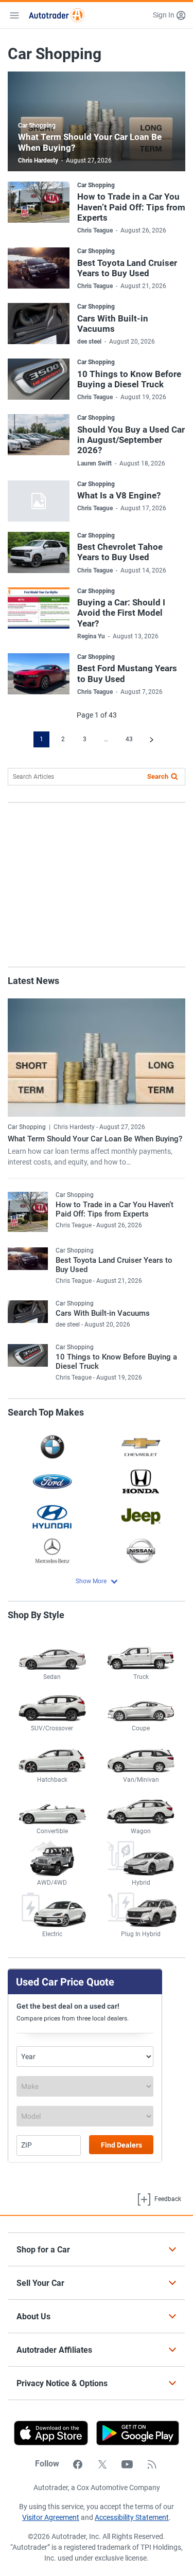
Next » (152, 739)
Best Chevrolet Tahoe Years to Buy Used (120, 552)
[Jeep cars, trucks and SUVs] (141, 1516)
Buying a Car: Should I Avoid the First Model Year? (121, 613)
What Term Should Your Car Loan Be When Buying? (95, 1139)
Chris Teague (95, 230)
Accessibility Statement (132, 2517)
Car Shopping (37, 126)
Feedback (167, 2199)
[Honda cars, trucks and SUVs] (141, 1481)
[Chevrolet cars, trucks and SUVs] (141, 1447)
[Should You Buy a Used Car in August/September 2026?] (39, 435)
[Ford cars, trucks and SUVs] (52, 1481)
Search (158, 776)
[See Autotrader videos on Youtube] (127, 2464)
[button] (169, 15)
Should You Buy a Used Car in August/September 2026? (131, 440)
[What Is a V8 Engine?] (39, 501)
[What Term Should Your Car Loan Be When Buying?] (97, 1058)
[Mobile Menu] (14, 15)
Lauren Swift (94, 463)
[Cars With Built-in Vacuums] (39, 324)
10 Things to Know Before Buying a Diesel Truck (129, 379)
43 (129, 739)
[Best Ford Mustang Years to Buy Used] (39, 674)
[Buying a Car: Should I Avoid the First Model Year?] (39, 608)
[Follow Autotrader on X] (102, 2464)
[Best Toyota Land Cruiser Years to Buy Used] (39, 268)
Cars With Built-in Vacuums (113, 324)
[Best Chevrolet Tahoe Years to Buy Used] (39, 552)
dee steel (89, 342)
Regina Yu (91, 636)
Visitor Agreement (51, 2517)
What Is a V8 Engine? (119, 495)
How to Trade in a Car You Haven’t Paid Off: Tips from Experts (131, 207)
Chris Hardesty (38, 160)
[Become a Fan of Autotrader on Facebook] (78, 2464)
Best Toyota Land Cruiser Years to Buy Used (127, 268)
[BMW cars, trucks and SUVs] (52, 1447)
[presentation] (134, 2433)
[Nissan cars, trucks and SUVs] (141, 1551)
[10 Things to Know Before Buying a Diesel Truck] (39, 379)
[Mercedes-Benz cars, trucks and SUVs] (52, 1551)
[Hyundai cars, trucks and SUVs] (52, 1516)
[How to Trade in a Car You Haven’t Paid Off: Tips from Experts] (39, 202)
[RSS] (152, 2464)
